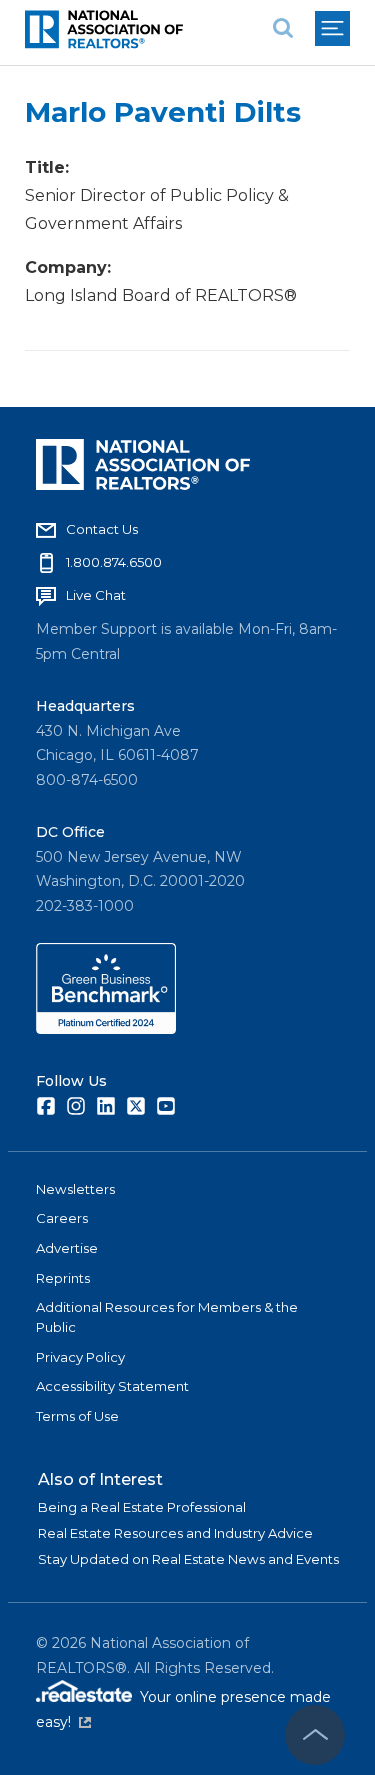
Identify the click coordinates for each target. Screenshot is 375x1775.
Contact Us (102, 529)
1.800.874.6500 (114, 562)
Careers (62, 1218)
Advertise (67, 1248)
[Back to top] (315, 1735)
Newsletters (75, 1189)
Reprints (63, 1278)
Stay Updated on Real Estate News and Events (188, 1559)
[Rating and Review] (106, 1029)
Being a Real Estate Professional (142, 1507)
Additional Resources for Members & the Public (167, 1317)
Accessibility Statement (112, 1386)
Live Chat (96, 595)
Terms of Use (77, 1416)
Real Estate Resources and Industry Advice (175, 1533)
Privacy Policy (80, 1357)
